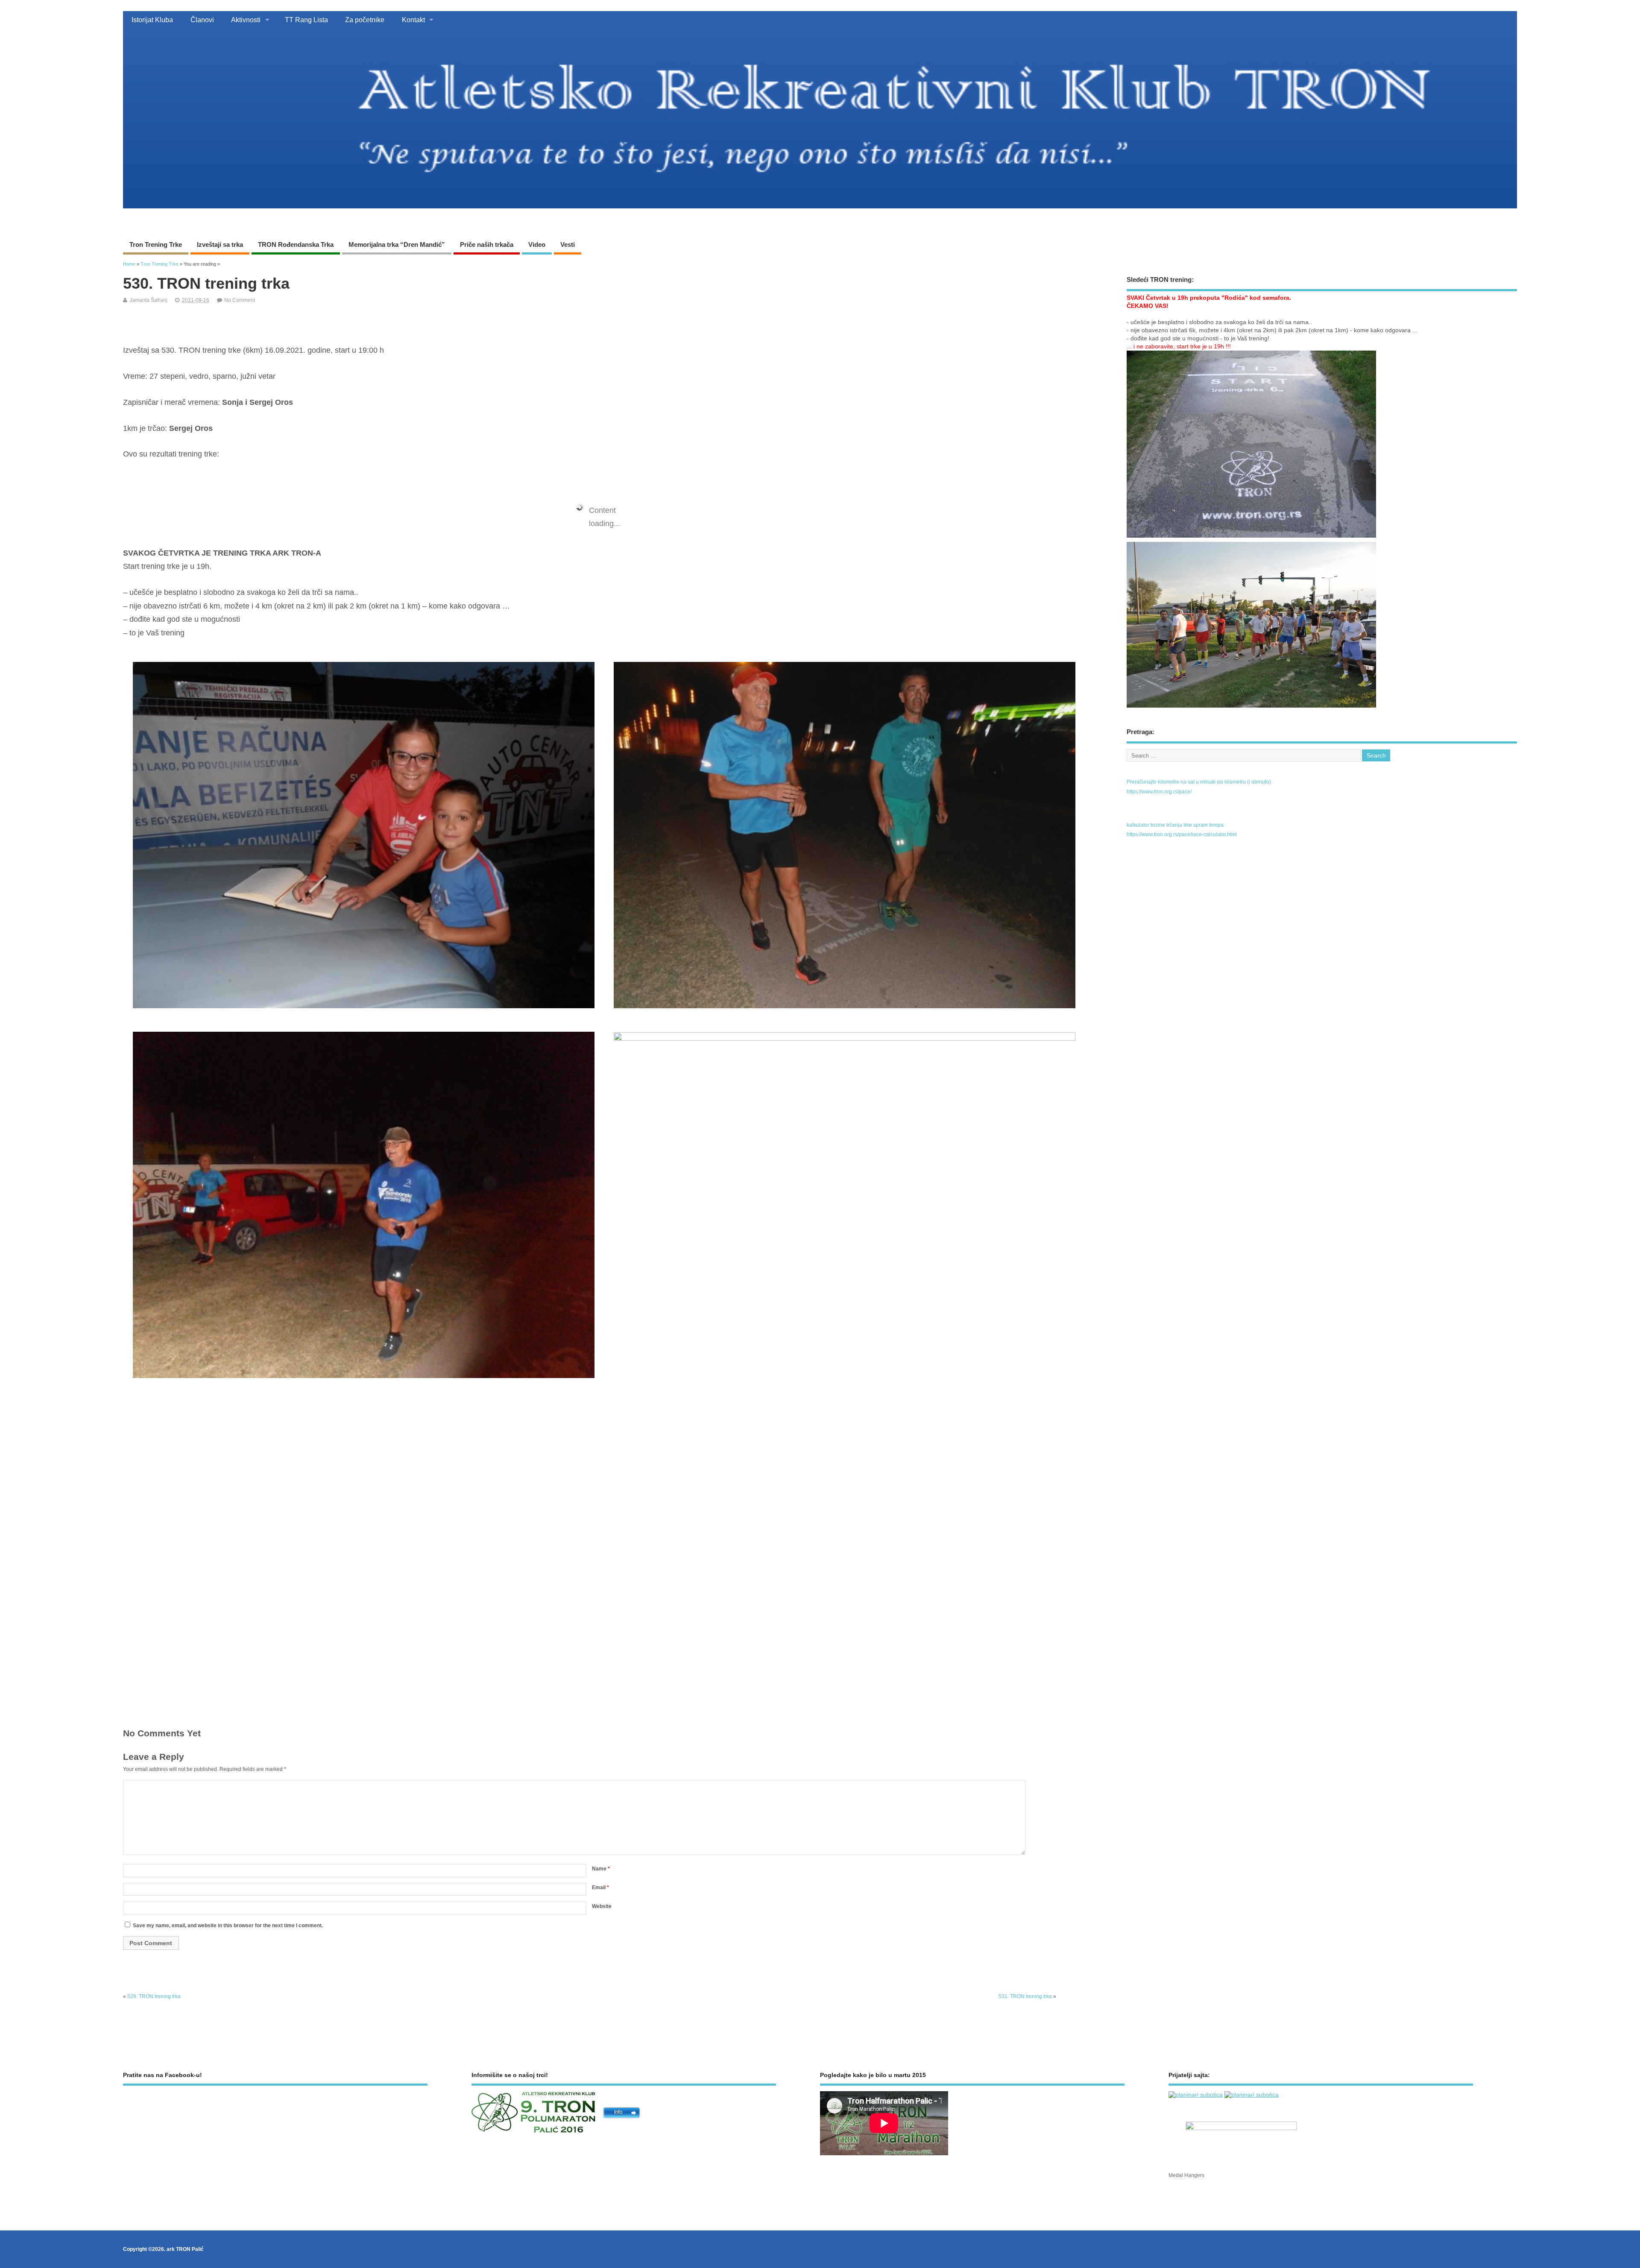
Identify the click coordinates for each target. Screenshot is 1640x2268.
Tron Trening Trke (156, 244)
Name (601, 1869)
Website (602, 1906)
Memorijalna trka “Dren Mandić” (397, 244)
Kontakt (413, 20)
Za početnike (365, 20)
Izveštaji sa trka (220, 244)
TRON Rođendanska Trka (296, 244)
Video (537, 244)
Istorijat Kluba (152, 20)
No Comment (240, 300)
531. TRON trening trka (1025, 1996)
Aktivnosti (246, 20)
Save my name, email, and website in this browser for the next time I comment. (228, 1926)
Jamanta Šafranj (148, 300)
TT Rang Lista (306, 20)
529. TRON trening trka (154, 1996)
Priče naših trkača (487, 244)
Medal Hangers (1186, 2175)
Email (600, 1888)
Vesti (568, 244)
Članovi (202, 20)
